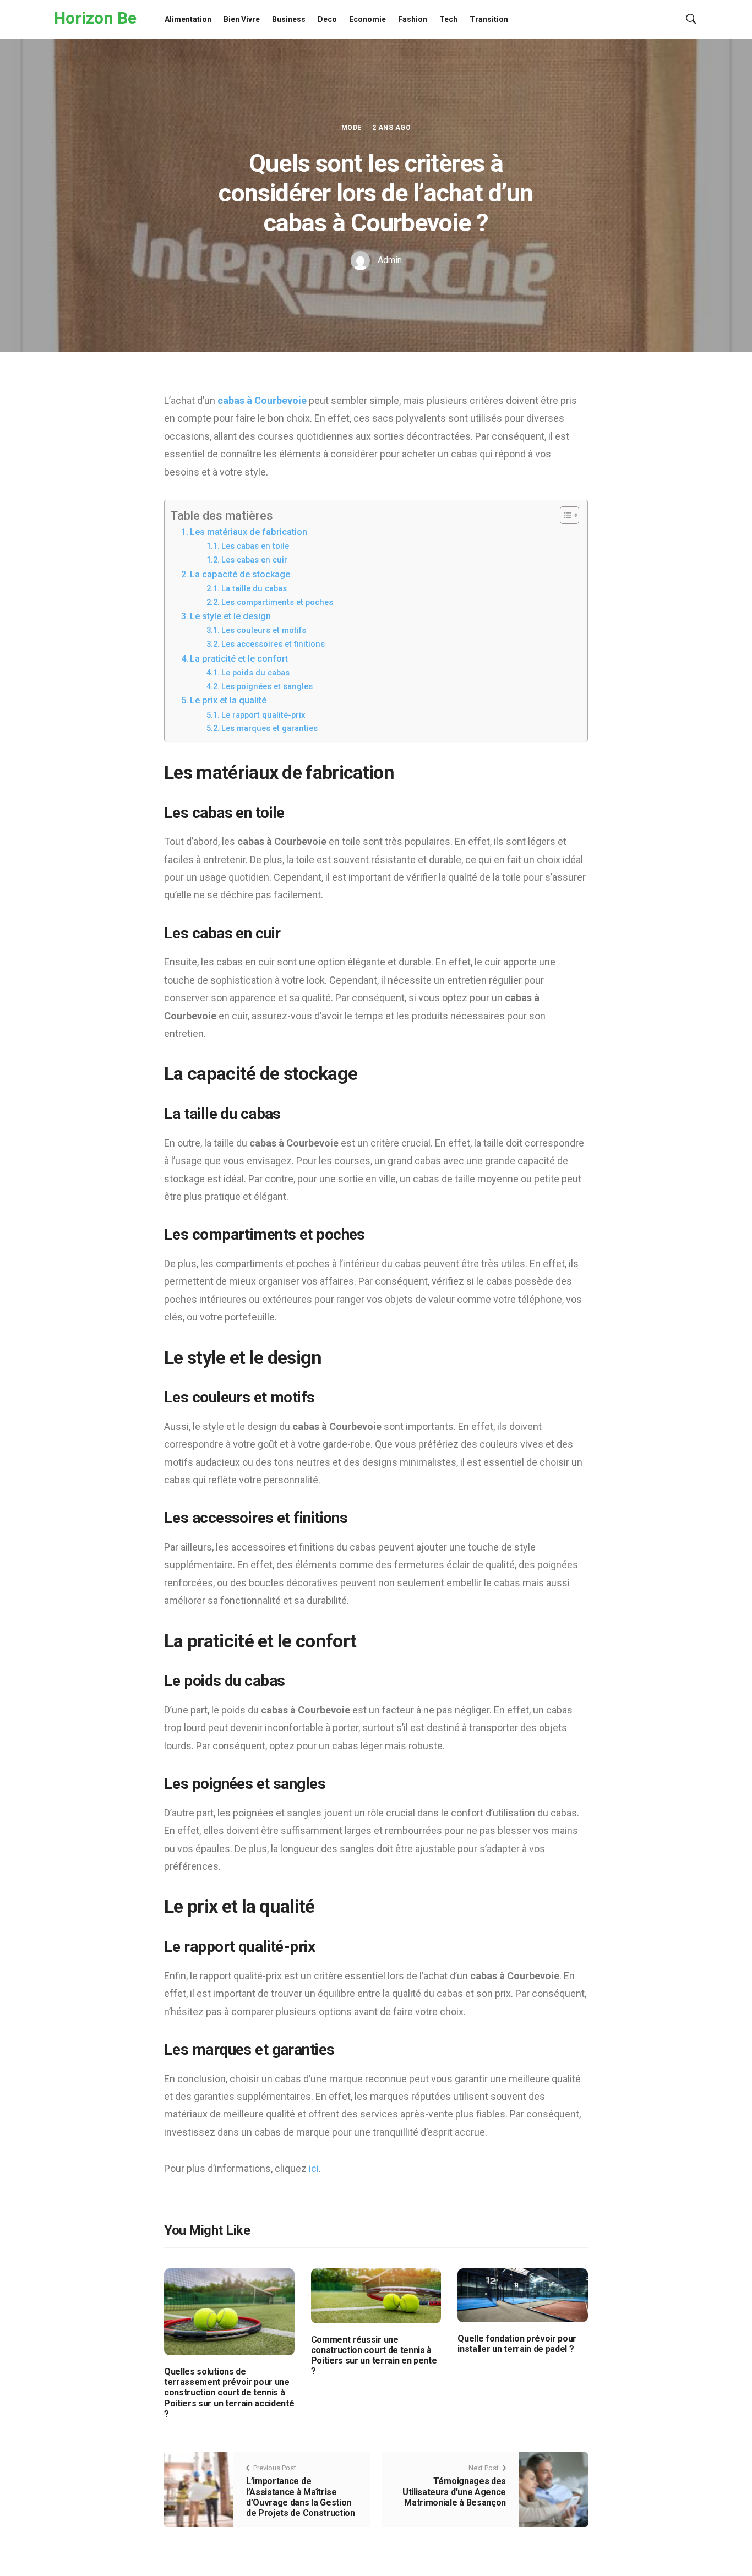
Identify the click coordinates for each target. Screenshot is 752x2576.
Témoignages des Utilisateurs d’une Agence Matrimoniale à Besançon (454, 2492)
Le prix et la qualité (228, 700)
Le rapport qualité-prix (263, 715)
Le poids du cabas (255, 673)
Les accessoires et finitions (273, 644)
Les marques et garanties (269, 728)
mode (352, 128)
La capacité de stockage (240, 574)
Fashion (413, 19)
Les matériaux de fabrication (249, 532)
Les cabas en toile (255, 546)
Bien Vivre (242, 19)
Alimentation (188, 19)
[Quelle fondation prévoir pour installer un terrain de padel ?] (523, 2294)
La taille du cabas (254, 588)
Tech (448, 19)
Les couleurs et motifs (264, 630)
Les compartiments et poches (277, 602)
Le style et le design (230, 616)
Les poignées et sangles (267, 686)
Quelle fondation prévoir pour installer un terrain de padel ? (517, 2344)
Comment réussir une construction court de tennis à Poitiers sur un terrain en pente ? (374, 2356)
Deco (327, 19)
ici (314, 2168)
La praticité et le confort (239, 659)
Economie (367, 19)
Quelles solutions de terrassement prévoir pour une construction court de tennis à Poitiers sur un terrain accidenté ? (229, 2393)
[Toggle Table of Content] (564, 515)
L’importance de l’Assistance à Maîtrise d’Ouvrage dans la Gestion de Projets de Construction (301, 2497)
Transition (489, 19)
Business (289, 19)
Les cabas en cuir (254, 560)
